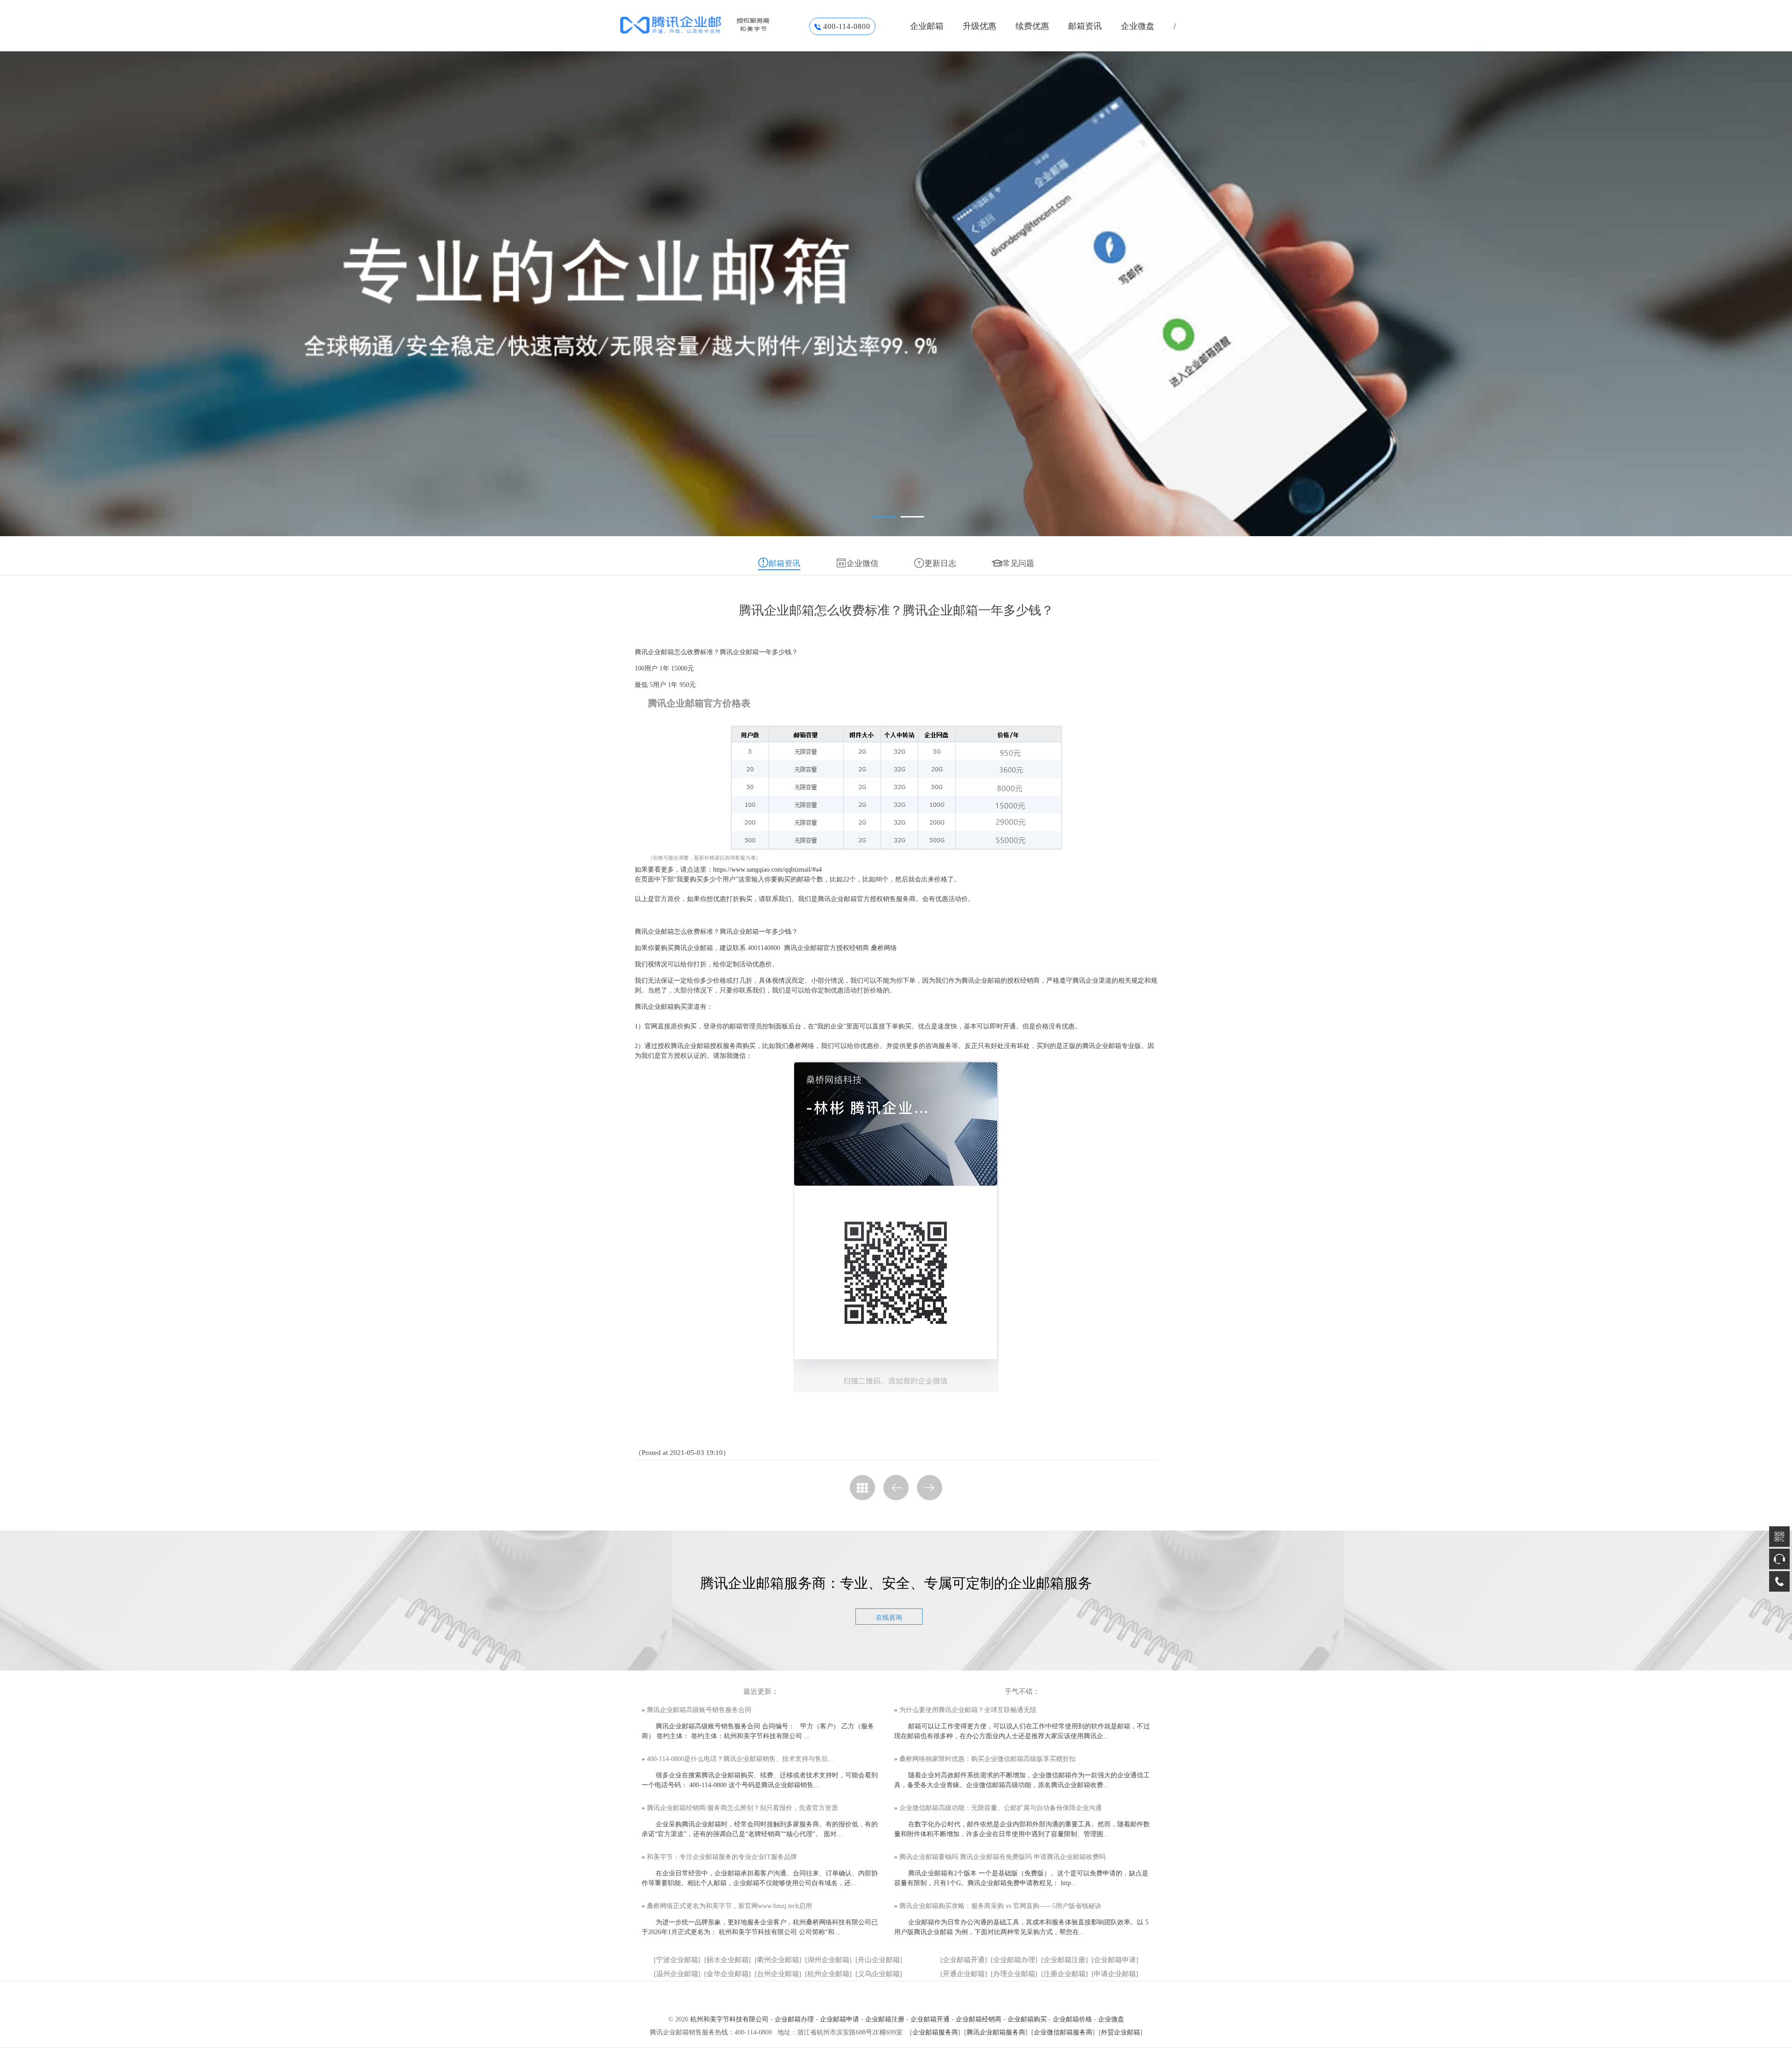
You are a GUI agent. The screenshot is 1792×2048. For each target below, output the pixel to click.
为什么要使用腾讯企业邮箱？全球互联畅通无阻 (968, 1710)
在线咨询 (889, 1617)
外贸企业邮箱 (1120, 2032)
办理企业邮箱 (1014, 1974)
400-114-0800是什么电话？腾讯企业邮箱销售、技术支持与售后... (740, 1759)
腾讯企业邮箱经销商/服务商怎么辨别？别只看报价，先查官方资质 (742, 1808)
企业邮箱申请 (1115, 1960)
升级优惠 (980, 26)
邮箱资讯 (1085, 26)
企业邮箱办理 (1014, 1960)
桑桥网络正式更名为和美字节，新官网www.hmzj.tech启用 (729, 1906)
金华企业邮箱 (728, 1974)
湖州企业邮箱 (828, 1960)
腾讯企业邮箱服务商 (996, 2032)
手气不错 (1019, 1692)
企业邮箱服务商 (935, 2032)
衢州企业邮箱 (778, 1960)
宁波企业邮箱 (677, 1960)
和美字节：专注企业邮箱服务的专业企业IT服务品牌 (722, 1857)
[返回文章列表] (862, 1488)
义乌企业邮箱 (879, 1974)
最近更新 (757, 1692)
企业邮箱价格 (1072, 2019)
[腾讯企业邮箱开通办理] (710, 25)
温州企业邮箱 (677, 1974)
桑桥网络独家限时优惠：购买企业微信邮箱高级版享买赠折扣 (987, 1759)
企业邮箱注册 (1064, 1960)
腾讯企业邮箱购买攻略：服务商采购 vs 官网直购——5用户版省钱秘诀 (1000, 1906)
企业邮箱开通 (964, 1960)
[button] (884, 517)
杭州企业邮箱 (828, 1974)
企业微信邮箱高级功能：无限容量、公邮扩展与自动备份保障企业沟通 (1001, 1808)
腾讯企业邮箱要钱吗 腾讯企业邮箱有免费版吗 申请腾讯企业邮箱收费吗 (1002, 1857)
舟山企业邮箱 (879, 1960)
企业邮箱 (927, 26)
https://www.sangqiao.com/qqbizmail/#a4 (767, 870)
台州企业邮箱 (778, 1974)
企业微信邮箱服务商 (1063, 2032)
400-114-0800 (847, 26)
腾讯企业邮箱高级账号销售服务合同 (699, 1710)
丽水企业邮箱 (728, 1960)
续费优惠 (1032, 26)
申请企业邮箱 (1115, 1974)
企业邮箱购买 (1027, 2019)
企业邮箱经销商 (979, 2019)
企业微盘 (1138, 26)
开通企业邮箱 (964, 1974)
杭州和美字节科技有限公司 (729, 2019)
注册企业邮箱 (1064, 1974)
